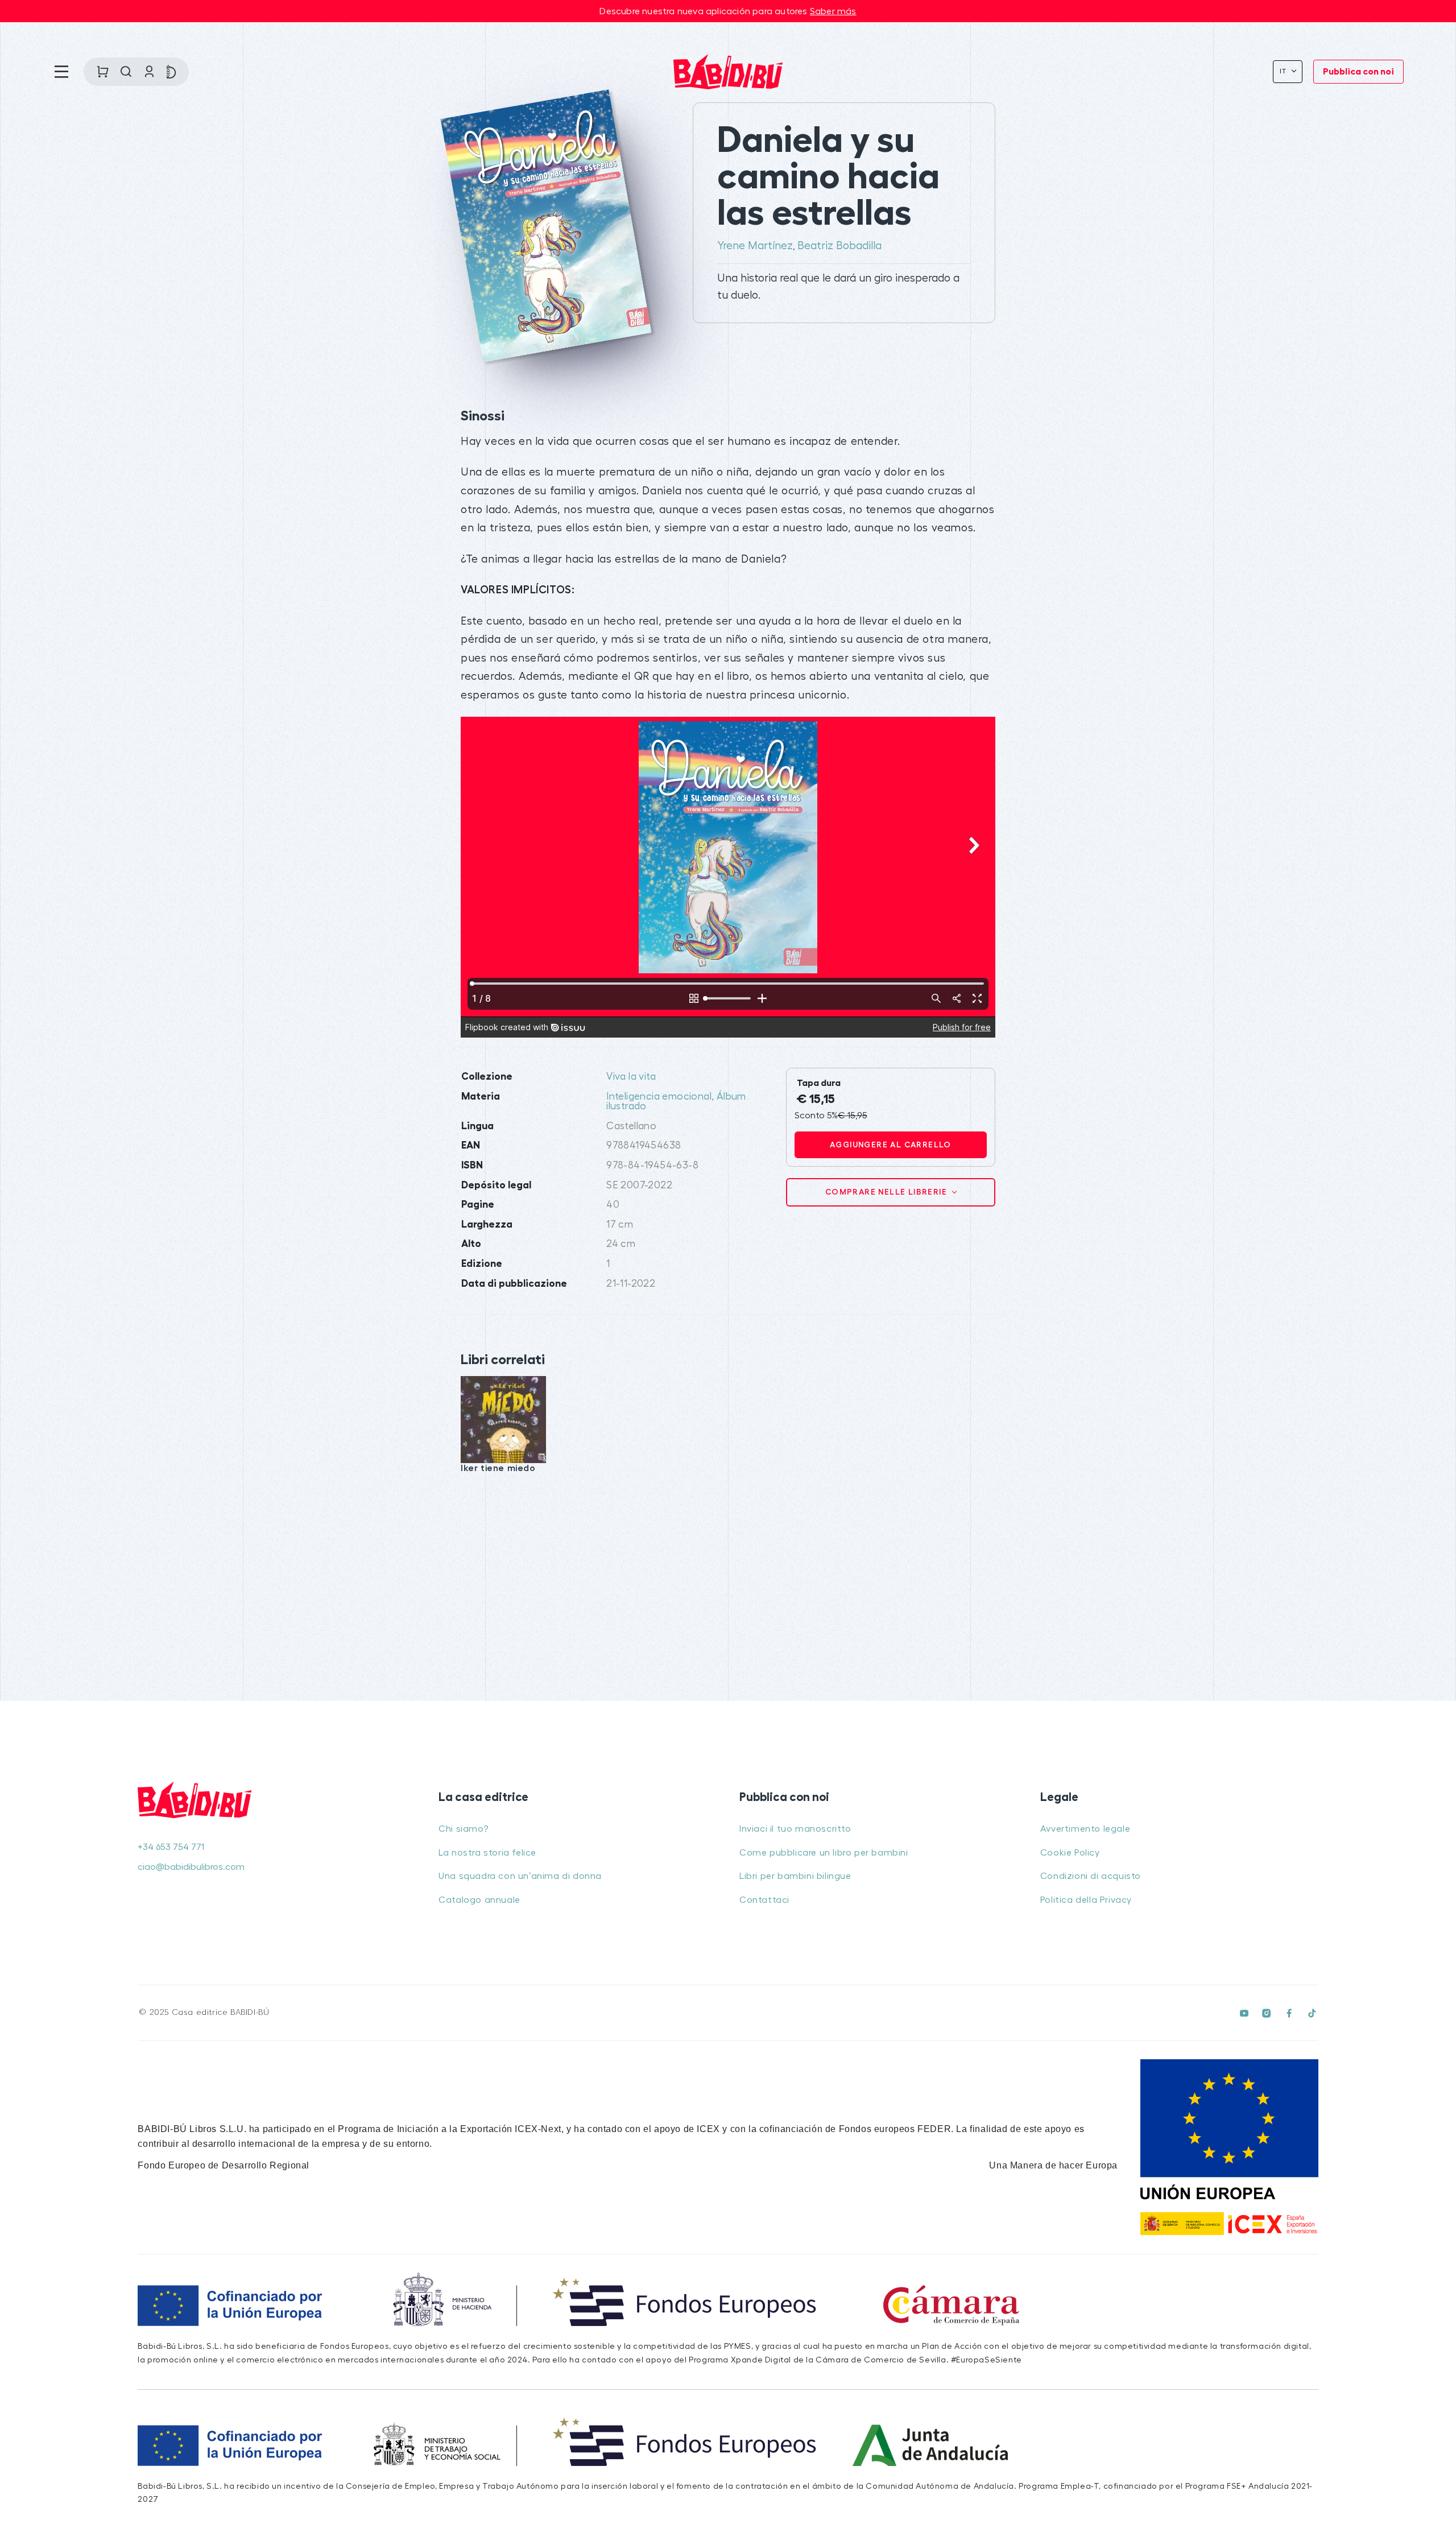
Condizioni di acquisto (1091, 1876)
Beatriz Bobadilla (839, 246)
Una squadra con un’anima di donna (520, 1876)
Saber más (833, 11)
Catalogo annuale (479, 1900)
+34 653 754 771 (171, 1847)
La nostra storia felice (487, 1853)
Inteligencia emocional (659, 1096)
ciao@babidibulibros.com (191, 1867)
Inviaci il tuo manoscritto (795, 1829)
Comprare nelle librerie (888, 1192)
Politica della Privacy (1086, 1900)
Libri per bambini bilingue (795, 1876)
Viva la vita (631, 1077)
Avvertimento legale (1085, 1829)
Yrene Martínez (755, 246)
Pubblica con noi (1358, 72)
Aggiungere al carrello (891, 1145)
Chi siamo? (463, 1829)
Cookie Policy (1070, 1853)
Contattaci (764, 1900)
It (1285, 71)
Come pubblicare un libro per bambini (824, 1853)
